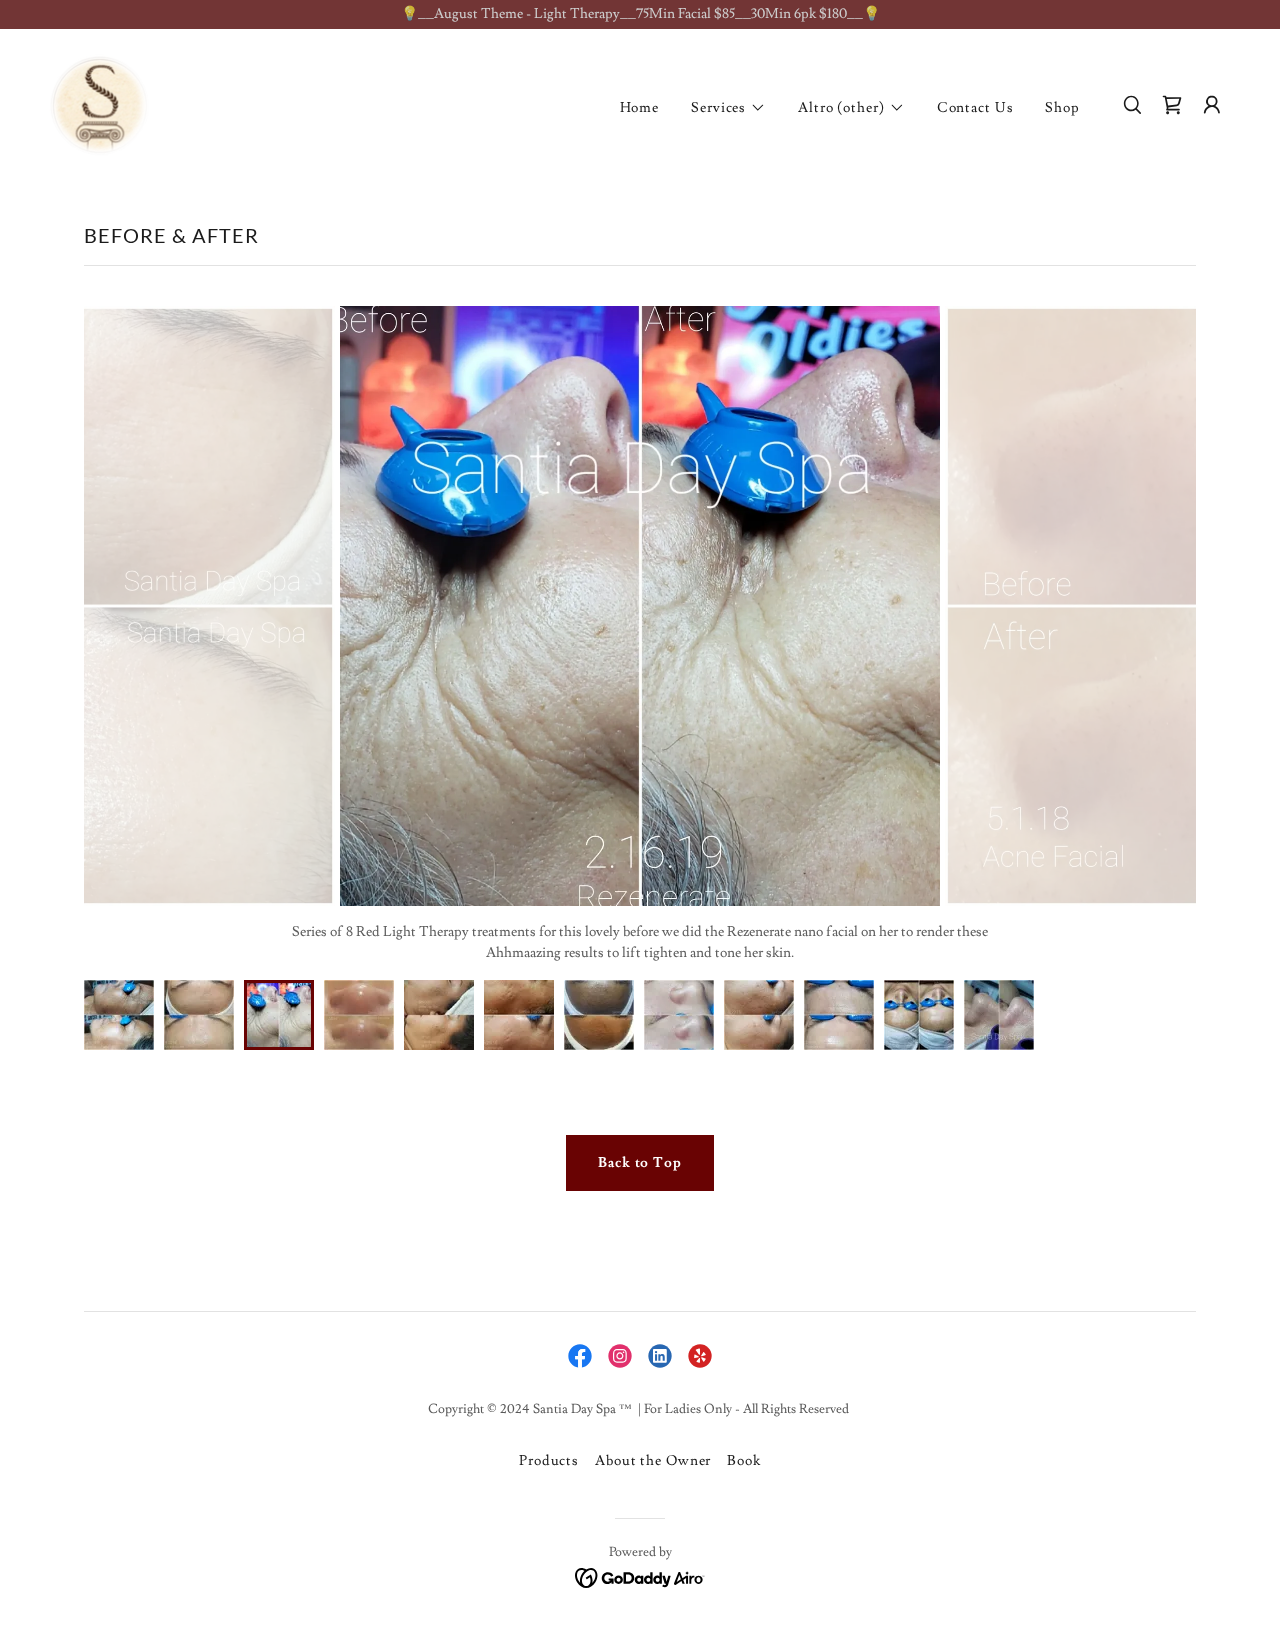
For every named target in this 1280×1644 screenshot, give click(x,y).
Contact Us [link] (975, 108)
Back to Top (640, 1163)
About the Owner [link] (653, 1461)
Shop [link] (1062, 108)
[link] (99, 102)
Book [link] (744, 1461)
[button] (728, 108)
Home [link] (640, 108)
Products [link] (549, 1461)
